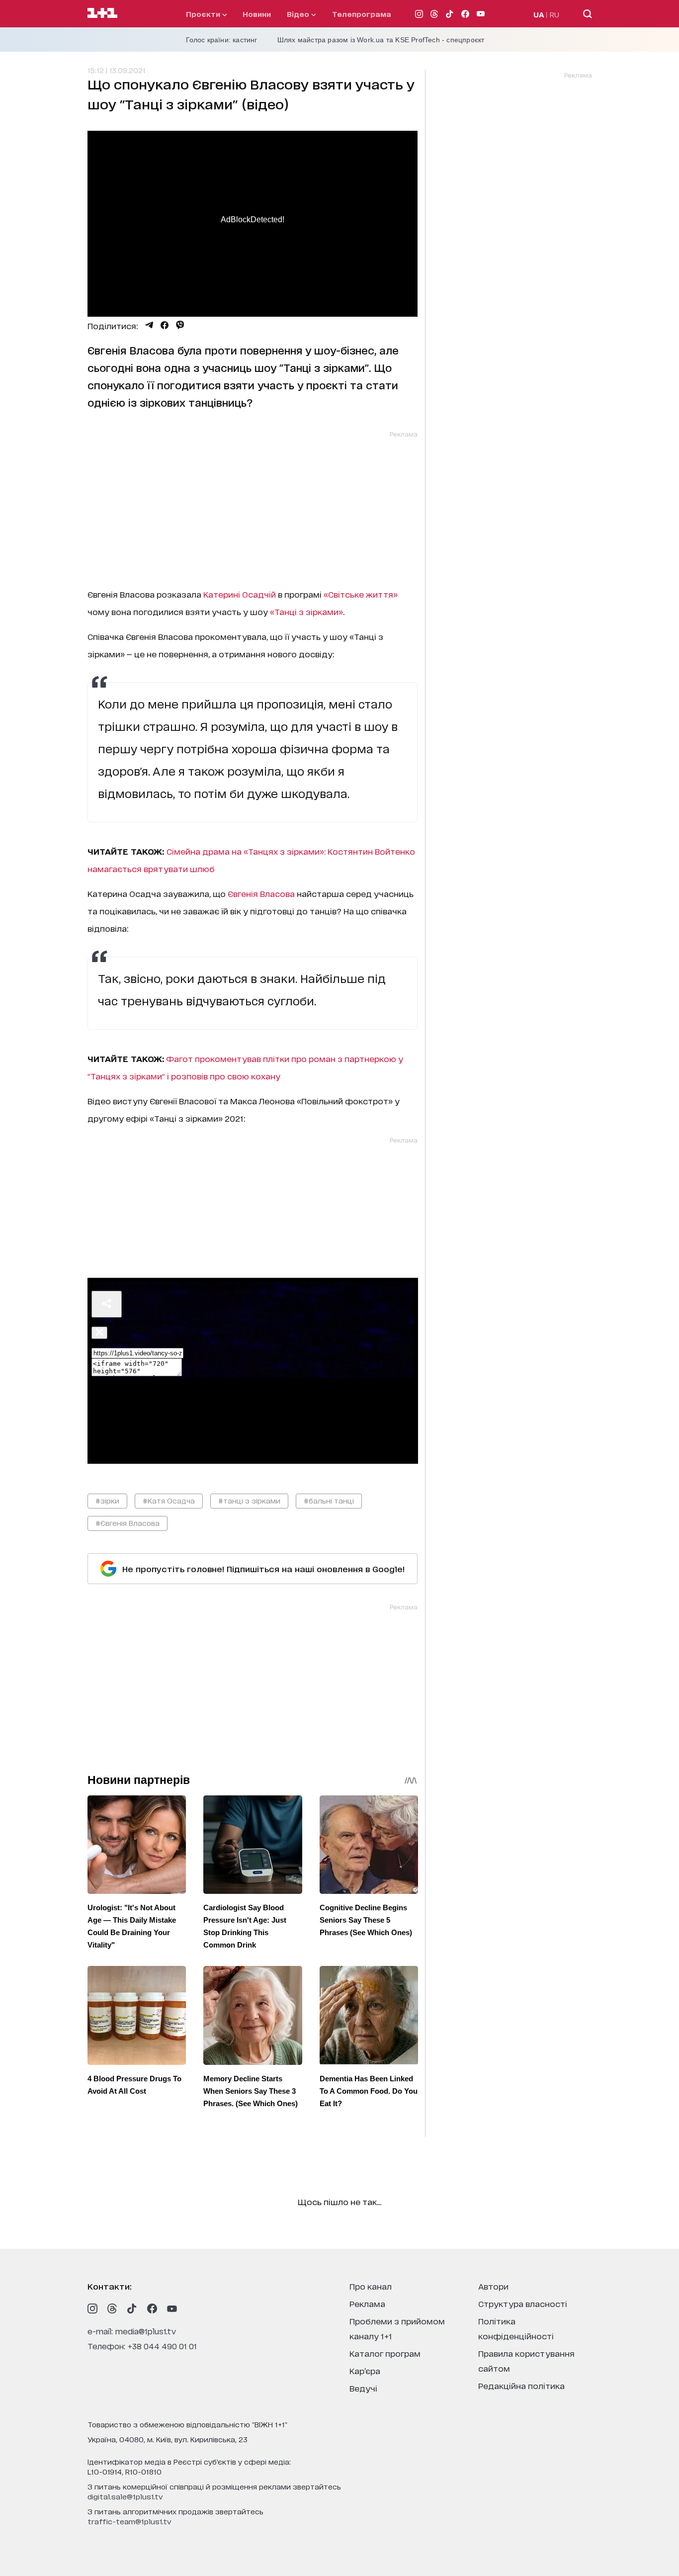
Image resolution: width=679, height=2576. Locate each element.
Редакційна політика (521, 2385)
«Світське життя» (361, 594)
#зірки (107, 1500)
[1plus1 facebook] (152, 2309)
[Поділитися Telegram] (149, 325)
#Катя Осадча (169, 1500)
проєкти (204, 14)
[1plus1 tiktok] (132, 2309)
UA (539, 14)
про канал (371, 2286)
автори (493, 2286)
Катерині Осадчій (240, 594)
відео (299, 14)
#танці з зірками (249, 1500)
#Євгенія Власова (127, 1523)
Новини (257, 14)
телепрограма (362, 14)
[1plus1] (102, 13)
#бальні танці (329, 1500)
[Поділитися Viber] (180, 325)
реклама (367, 2303)
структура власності (523, 2303)
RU (554, 14)
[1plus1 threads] (112, 2309)
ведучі (363, 2388)
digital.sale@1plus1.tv (125, 2496)
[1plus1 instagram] (92, 2309)
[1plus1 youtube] (172, 2309)
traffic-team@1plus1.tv (129, 2521)
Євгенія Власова (261, 893)
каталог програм (385, 2353)
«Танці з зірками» (306, 611)
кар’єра (365, 2370)
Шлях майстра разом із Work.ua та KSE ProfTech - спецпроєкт (381, 40)
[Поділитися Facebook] (165, 325)
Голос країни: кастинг (222, 40)
